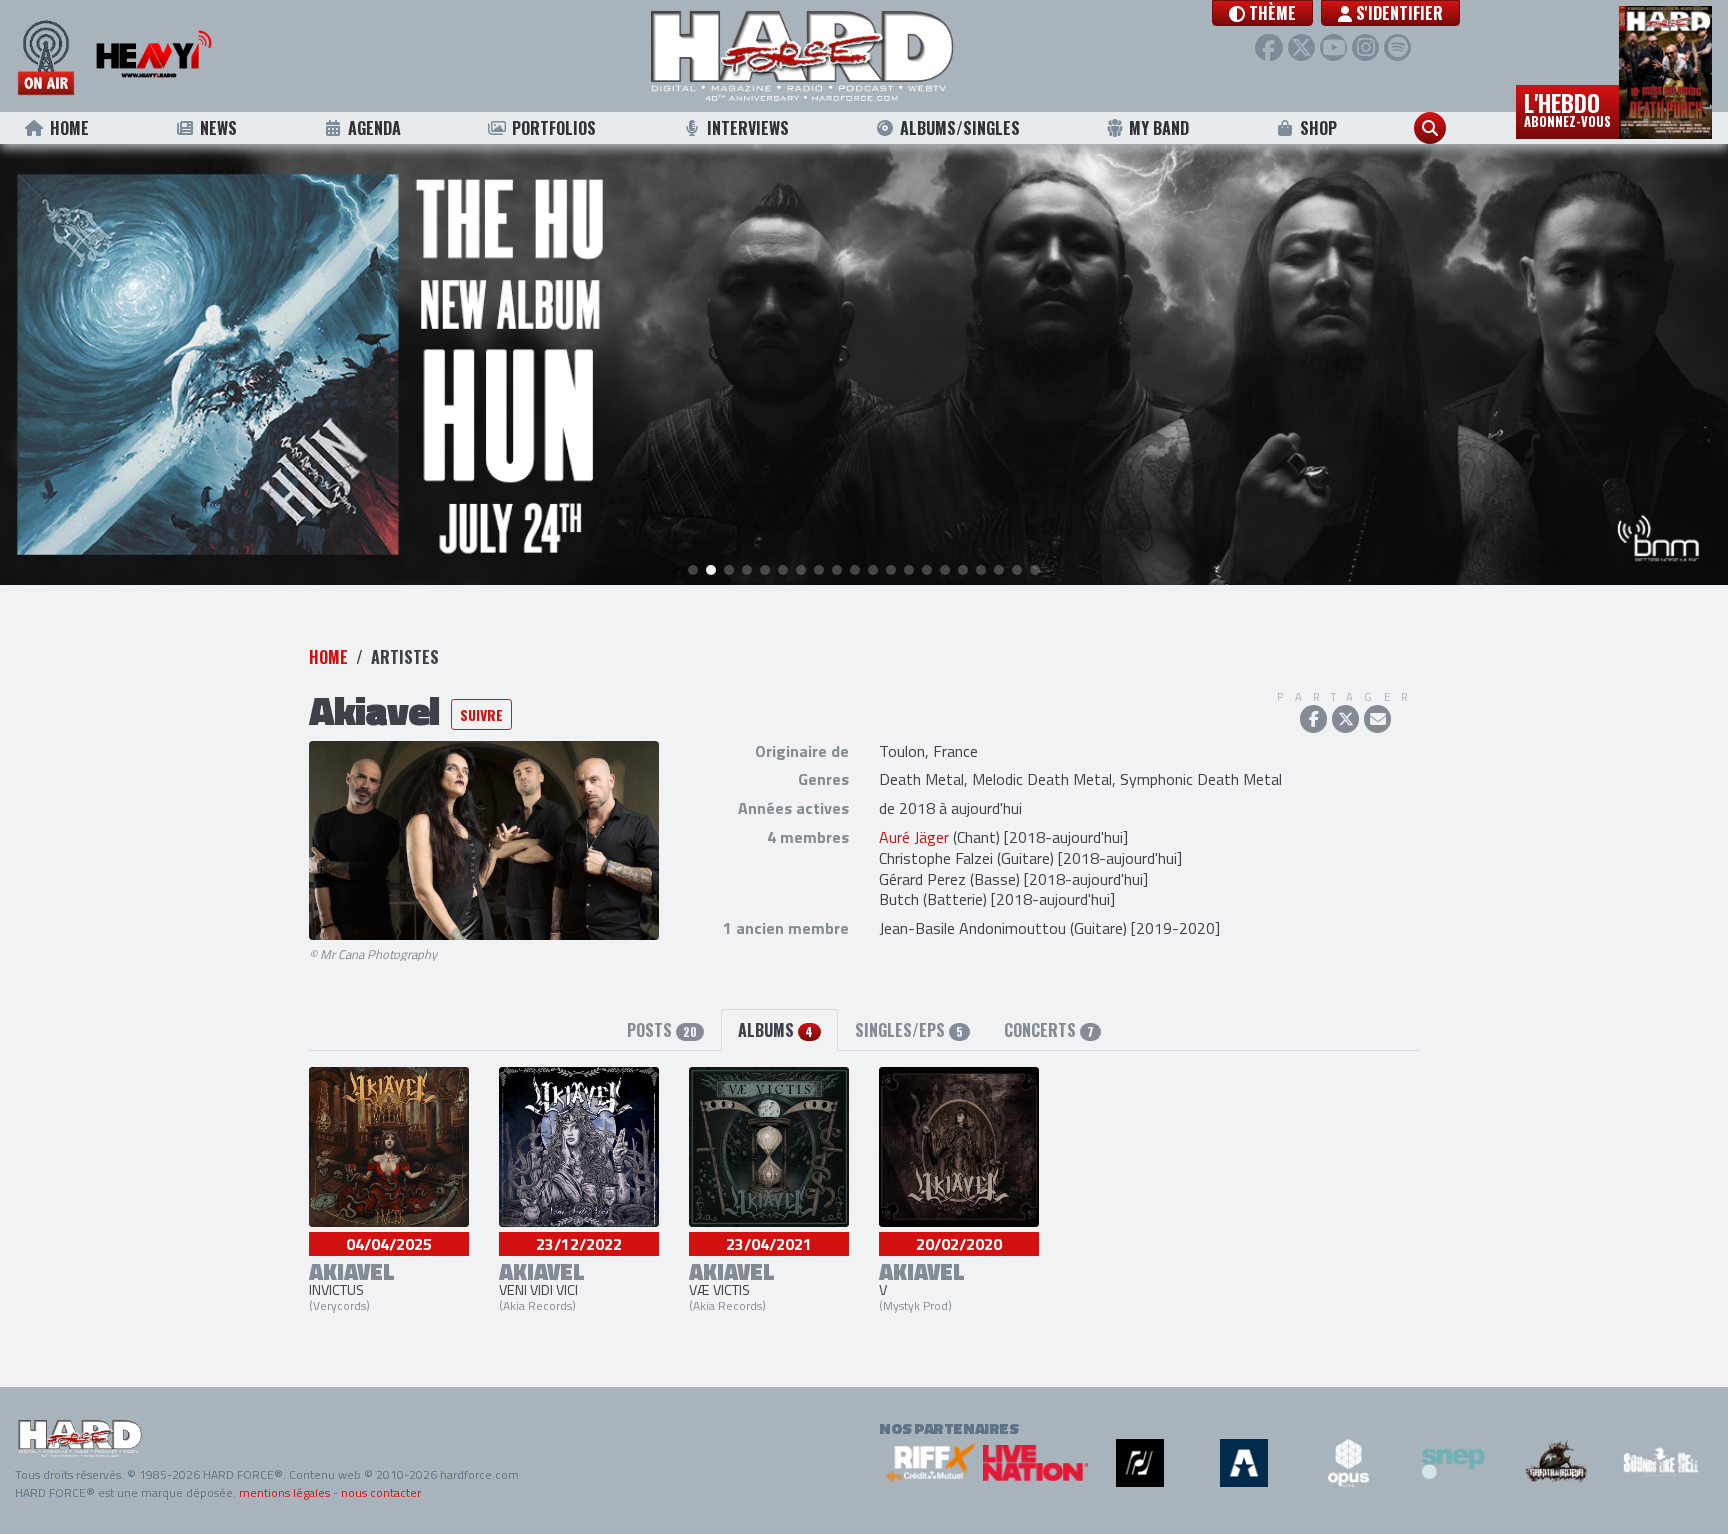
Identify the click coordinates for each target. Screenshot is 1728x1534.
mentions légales (284, 1492)
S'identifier (1397, 13)
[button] (1262, 13)
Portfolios (554, 128)
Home (69, 128)
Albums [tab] (775, 1030)
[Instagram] (1365, 47)
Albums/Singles (960, 128)
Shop (1318, 128)
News (218, 128)
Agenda (374, 128)
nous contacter (381, 1492)
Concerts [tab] (1049, 1030)
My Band (1159, 128)
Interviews (748, 128)
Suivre (481, 714)
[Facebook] (1268, 47)
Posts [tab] (662, 1030)
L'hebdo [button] (1567, 108)
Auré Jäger (914, 837)
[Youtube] (1333, 47)
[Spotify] (1397, 47)
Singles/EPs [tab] (909, 1030)
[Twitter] (1301, 47)
